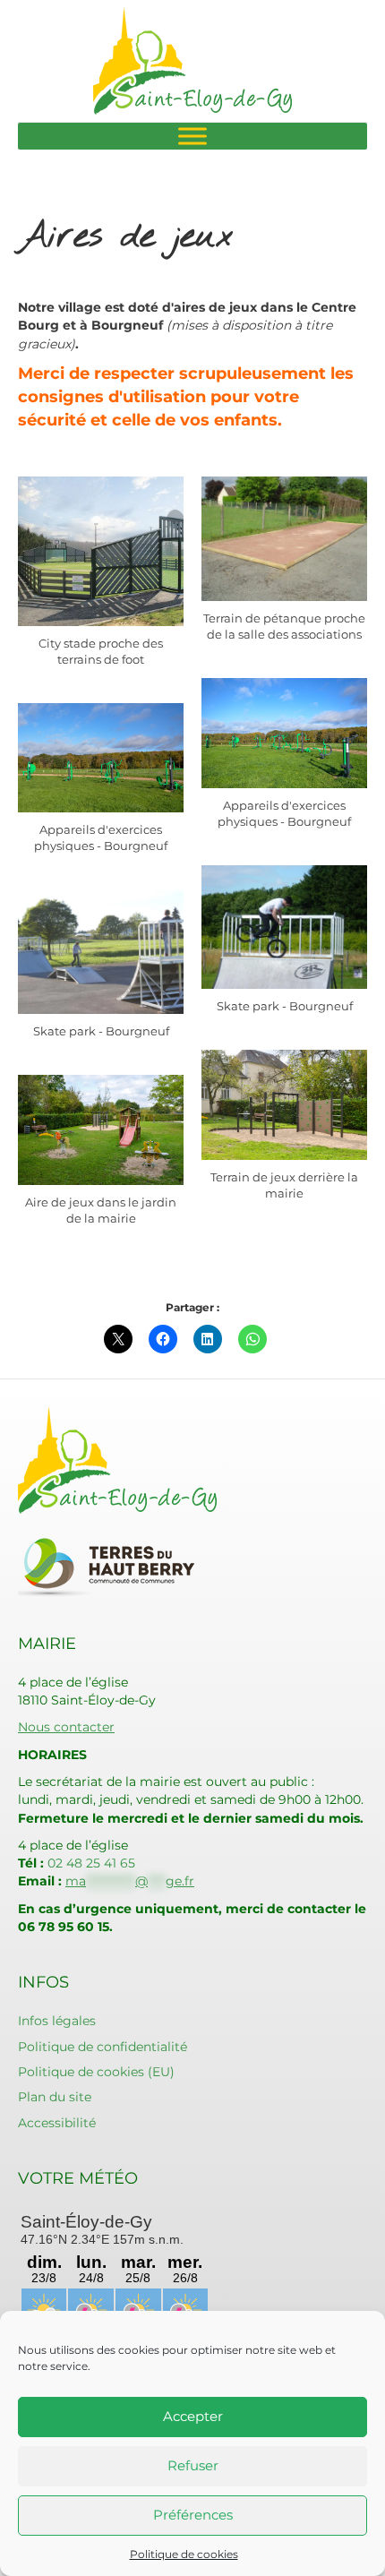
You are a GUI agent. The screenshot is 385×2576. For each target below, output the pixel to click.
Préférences (193, 2515)
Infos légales (57, 2021)
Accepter (193, 2416)
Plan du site (55, 2097)
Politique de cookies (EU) (96, 2072)
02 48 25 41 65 (91, 1863)
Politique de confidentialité (103, 2047)
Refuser (193, 2465)
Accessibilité (57, 2123)
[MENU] (192, 136)
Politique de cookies (184, 2554)
